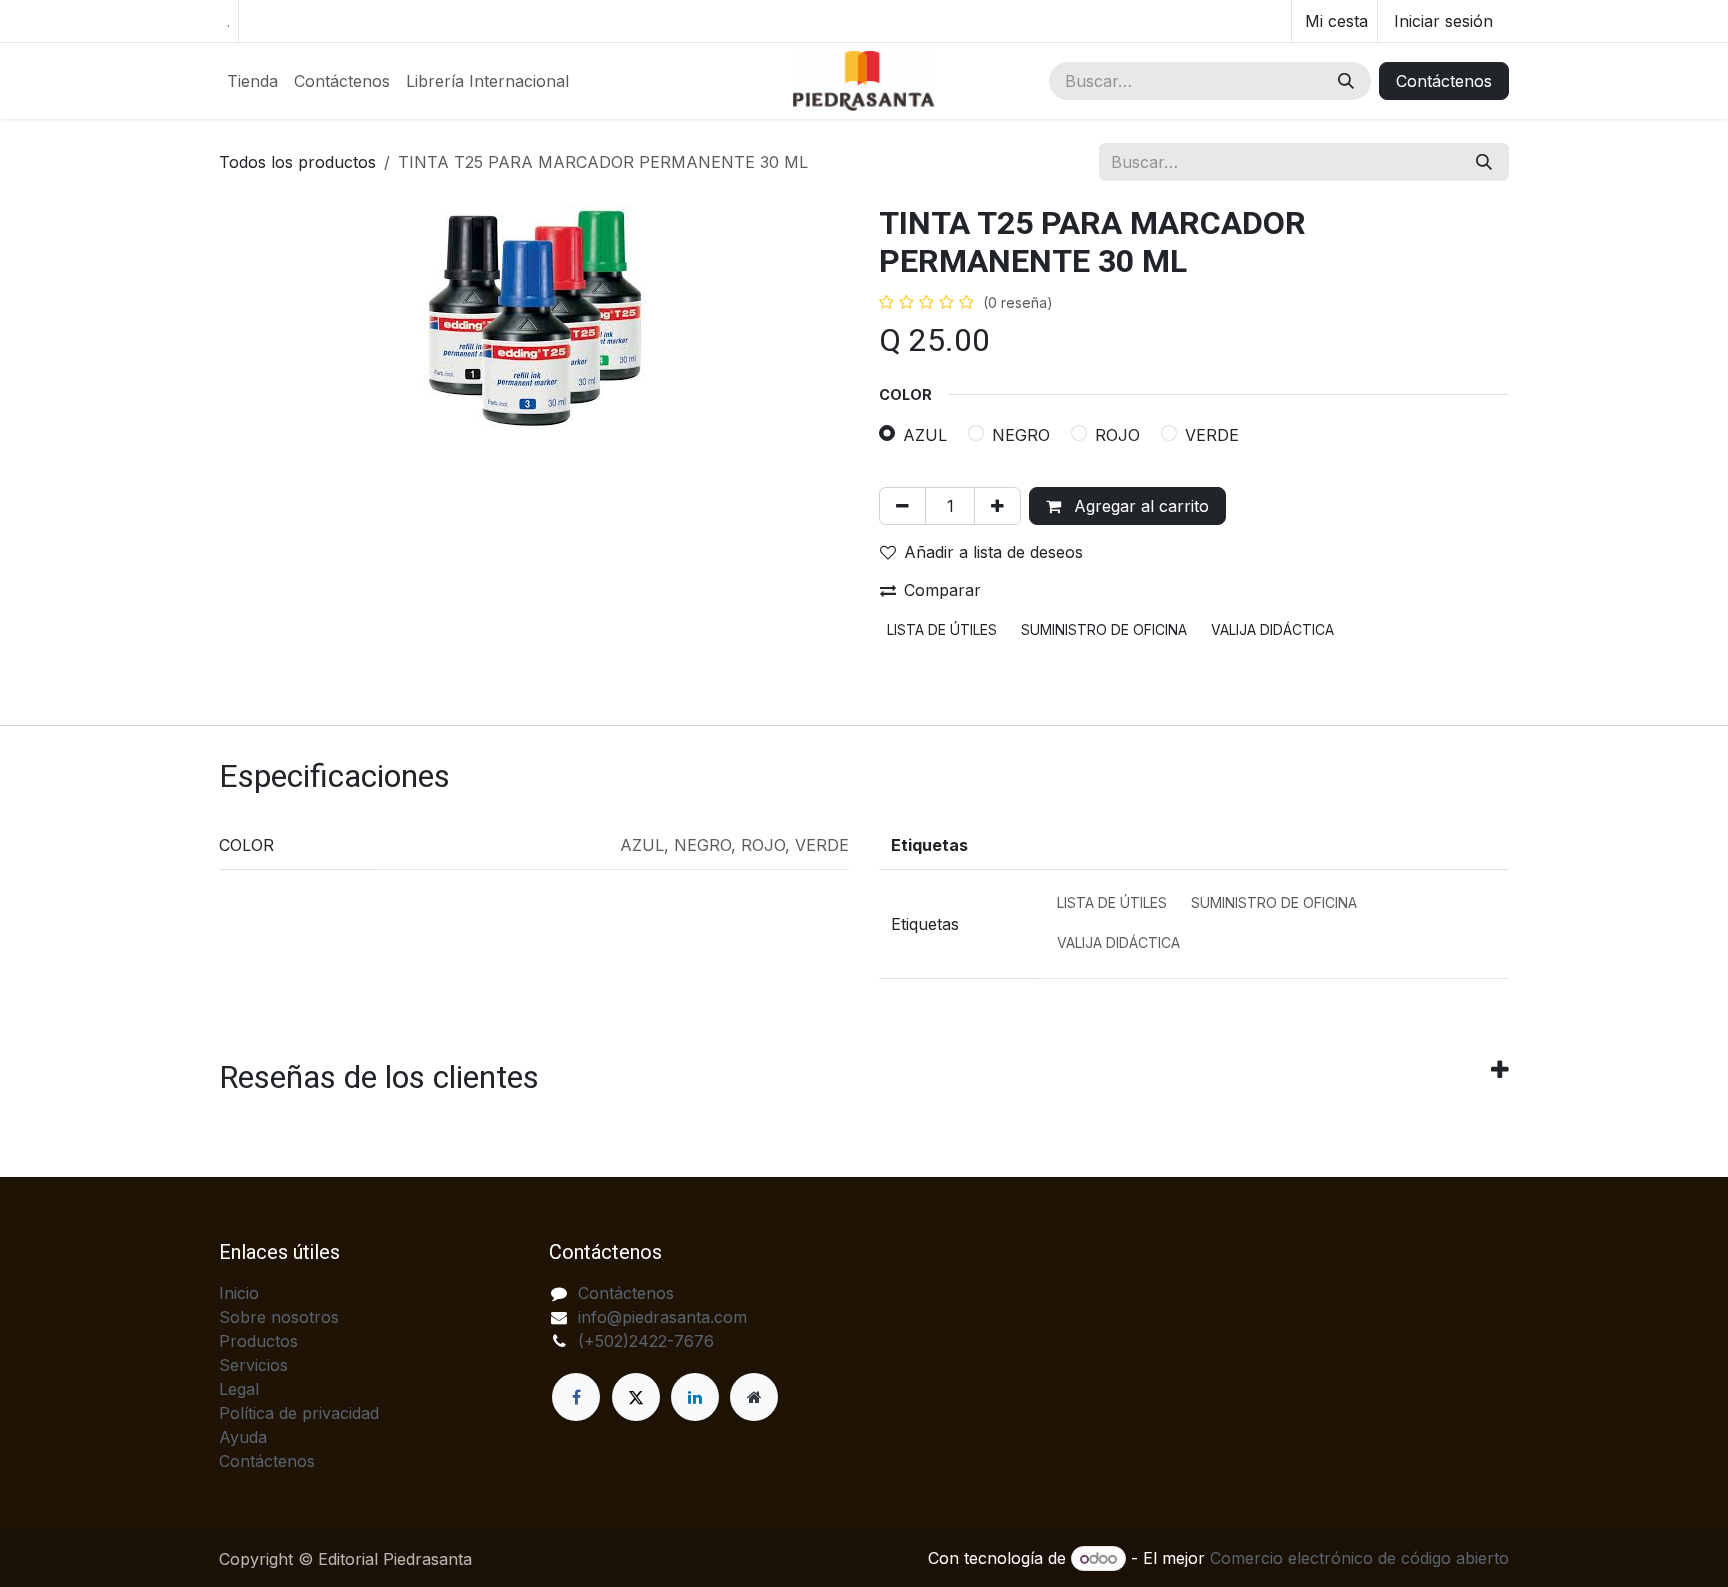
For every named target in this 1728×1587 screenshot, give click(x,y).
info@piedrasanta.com (662, 1317)
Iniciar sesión (1443, 21)
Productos (258, 1341)
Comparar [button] (942, 590)
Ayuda (243, 1437)
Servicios (253, 1365)
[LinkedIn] (695, 1397)
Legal (239, 1389)
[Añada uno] (997, 506)
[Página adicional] (754, 1397)
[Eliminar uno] (902, 506)
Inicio (239, 1293)
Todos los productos (297, 162)
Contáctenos (1444, 81)
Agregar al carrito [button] (1139, 506)
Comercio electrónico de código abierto (1359, 1558)
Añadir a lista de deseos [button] (993, 552)
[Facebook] (576, 1397)
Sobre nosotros (279, 1317)
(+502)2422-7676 (646, 1341)
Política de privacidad (299, 1413)
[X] (636, 1397)
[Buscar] (1346, 81)
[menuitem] (252, 81)
